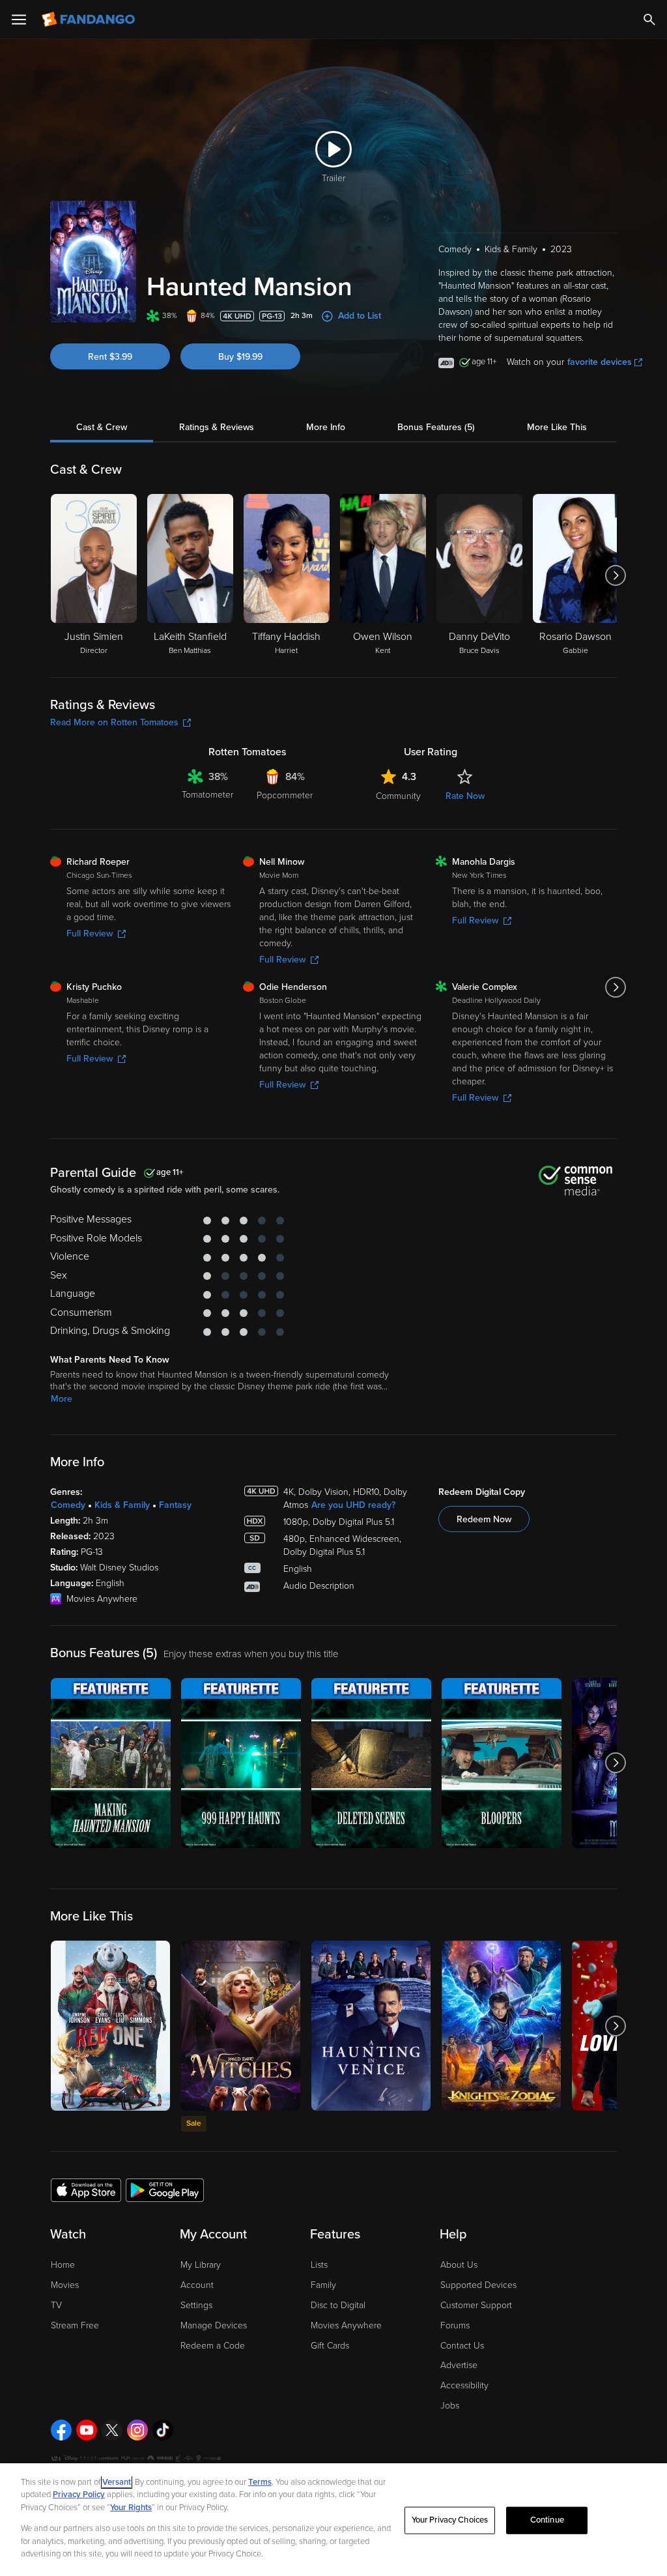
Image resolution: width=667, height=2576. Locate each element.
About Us (459, 2265)
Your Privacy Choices (450, 2520)
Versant (117, 2482)
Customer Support (476, 2305)
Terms (260, 2482)
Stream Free (75, 2325)
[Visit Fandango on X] (112, 2430)
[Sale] (241, 2026)
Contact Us (462, 2346)
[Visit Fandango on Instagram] (137, 2430)
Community (398, 796)
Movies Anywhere (346, 2325)
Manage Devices (214, 2325)
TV (56, 2305)
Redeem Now (484, 1519)
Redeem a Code (213, 2346)
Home (63, 2265)
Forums (455, 2325)
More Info (326, 427)
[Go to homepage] (90, 20)
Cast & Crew (102, 427)
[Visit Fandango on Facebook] (61, 2430)
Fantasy (175, 1505)
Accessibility (464, 2385)
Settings (196, 2305)
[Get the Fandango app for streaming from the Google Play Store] (165, 2190)
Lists (319, 2265)
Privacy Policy (79, 2495)
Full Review (90, 933)
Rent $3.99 (110, 357)
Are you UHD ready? (353, 1505)
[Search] (649, 20)
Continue (547, 2520)
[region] (333, 2520)
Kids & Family (122, 1505)
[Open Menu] (19, 20)
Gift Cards (330, 2346)
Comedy (68, 1505)
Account (197, 2285)
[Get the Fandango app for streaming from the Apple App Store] (86, 2190)
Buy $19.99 (240, 357)
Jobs (450, 2406)
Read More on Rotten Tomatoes (114, 722)
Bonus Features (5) (436, 427)
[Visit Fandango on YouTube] (87, 2430)
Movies (65, 2285)
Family (323, 2285)
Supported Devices (478, 2285)
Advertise (459, 2365)
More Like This (557, 427)
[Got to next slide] (615, 575)
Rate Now (465, 796)
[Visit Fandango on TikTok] (163, 2430)
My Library (201, 2265)
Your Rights (131, 2508)
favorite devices (600, 362)
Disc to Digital (338, 2305)
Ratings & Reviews (217, 427)
